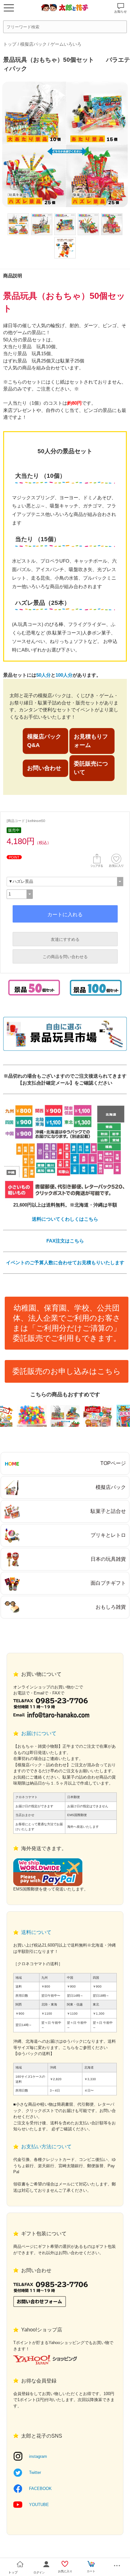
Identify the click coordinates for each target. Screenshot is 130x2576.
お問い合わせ (44, 768)
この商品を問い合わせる (65, 957)
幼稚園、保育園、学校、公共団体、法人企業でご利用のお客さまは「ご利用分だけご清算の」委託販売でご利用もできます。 (67, 1323)
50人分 (44, 675)
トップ (10, 44)
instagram (38, 2456)
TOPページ (113, 1463)
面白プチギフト (108, 1583)
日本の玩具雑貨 (108, 1559)
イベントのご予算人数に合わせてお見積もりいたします (65, 1262)
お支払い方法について (46, 2147)
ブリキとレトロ (108, 1535)
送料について (36, 1932)
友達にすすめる (65, 939)
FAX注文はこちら (65, 1241)
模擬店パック (33, 44)
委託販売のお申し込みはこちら (67, 1371)
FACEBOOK (40, 2489)
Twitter (35, 2472)
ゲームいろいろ (66, 44)
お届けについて (39, 1733)
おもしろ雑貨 (111, 1607)
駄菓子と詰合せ (108, 1511)
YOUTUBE (39, 2505)
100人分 (64, 675)
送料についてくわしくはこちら (65, 1219)
